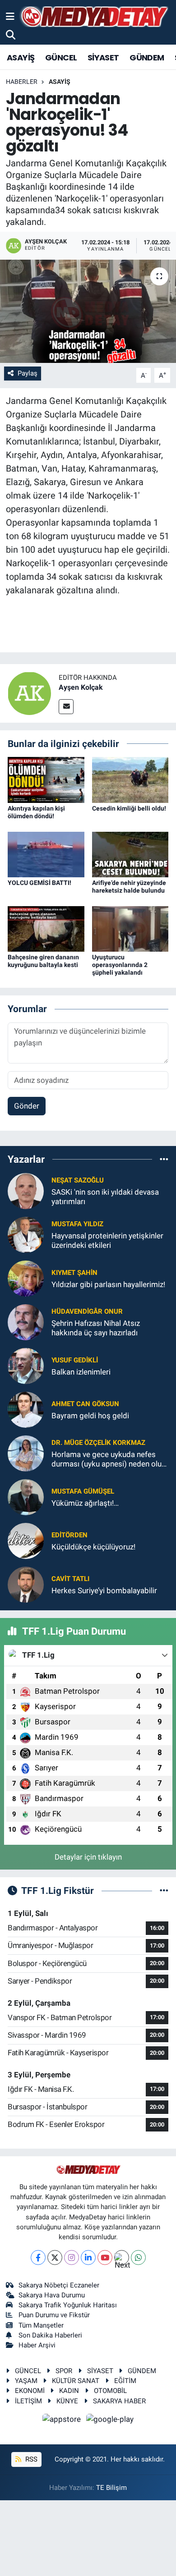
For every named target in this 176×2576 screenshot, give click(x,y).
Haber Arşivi (37, 2345)
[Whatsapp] (138, 2257)
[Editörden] (26, 1540)
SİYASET (103, 57)
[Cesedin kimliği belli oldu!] (130, 779)
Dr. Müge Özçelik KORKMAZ (98, 1443)
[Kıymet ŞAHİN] (26, 1278)
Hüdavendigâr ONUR (87, 1311)
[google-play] (110, 2420)
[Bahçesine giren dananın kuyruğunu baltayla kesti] (46, 928)
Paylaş (28, 373)
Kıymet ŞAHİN (74, 1273)
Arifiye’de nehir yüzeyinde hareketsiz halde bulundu (129, 887)
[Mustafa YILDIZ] (26, 1234)
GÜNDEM (147, 57)
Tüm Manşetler (41, 2325)
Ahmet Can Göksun (85, 1404)
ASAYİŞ (21, 57)
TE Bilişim (111, 2488)
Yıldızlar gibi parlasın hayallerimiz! (108, 1284)
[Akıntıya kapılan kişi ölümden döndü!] (46, 779)
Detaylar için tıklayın (88, 1857)
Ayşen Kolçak (81, 687)
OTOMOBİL (110, 2391)
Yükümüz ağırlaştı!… (85, 1503)
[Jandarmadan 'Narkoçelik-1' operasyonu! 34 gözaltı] (88, 311)
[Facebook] (38, 2257)
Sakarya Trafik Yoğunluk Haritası (68, 2305)
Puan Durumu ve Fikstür (54, 2315)
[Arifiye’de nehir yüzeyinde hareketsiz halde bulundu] (130, 854)
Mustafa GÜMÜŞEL (83, 1491)
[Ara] (11, 35)
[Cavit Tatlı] (26, 1584)
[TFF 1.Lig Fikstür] (164, 1890)
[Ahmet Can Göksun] (26, 1409)
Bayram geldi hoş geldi (90, 1416)
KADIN (69, 2391)
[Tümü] (164, 1159)
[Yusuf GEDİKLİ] (26, 1366)
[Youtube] (105, 2257)
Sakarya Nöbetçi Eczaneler (59, 2285)
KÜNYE (67, 2401)
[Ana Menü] (10, 16)
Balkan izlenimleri (81, 1372)
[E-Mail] (66, 707)
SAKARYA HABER (119, 2401)
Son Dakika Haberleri (50, 2335)
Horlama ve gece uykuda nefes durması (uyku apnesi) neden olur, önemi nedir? (108, 1460)
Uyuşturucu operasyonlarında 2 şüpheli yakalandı (120, 965)
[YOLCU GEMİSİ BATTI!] (46, 854)
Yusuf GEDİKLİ (75, 1360)
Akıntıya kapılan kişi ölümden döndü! (36, 812)
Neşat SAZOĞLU (78, 1180)
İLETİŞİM (28, 2401)
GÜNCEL (61, 57)
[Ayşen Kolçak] (29, 692)
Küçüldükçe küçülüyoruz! (93, 1547)
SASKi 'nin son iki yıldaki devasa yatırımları (105, 1197)
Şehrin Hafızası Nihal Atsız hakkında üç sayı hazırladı (96, 1328)
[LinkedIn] (88, 2257)
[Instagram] (72, 2257)
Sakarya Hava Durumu (52, 2295)
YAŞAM (26, 2381)
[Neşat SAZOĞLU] (26, 1191)
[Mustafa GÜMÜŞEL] (26, 1497)
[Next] (122, 2257)
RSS (30, 2459)
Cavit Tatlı (70, 1579)
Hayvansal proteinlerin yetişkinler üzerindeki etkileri (107, 1240)
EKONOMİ (30, 2391)
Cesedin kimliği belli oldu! (129, 808)
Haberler (22, 82)
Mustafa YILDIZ (77, 1224)
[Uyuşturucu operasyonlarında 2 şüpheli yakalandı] (130, 928)
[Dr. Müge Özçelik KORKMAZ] (26, 1453)
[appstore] (63, 2420)
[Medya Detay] (93, 17)
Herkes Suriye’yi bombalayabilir (104, 1591)
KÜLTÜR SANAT (76, 2381)
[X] (55, 2257)
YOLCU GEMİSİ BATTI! (39, 883)
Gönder (27, 1106)
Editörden (69, 1535)
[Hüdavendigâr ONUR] (26, 1322)
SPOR (64, 2371)
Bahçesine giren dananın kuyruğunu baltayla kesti (43, 961)
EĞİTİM (125, 2381)
